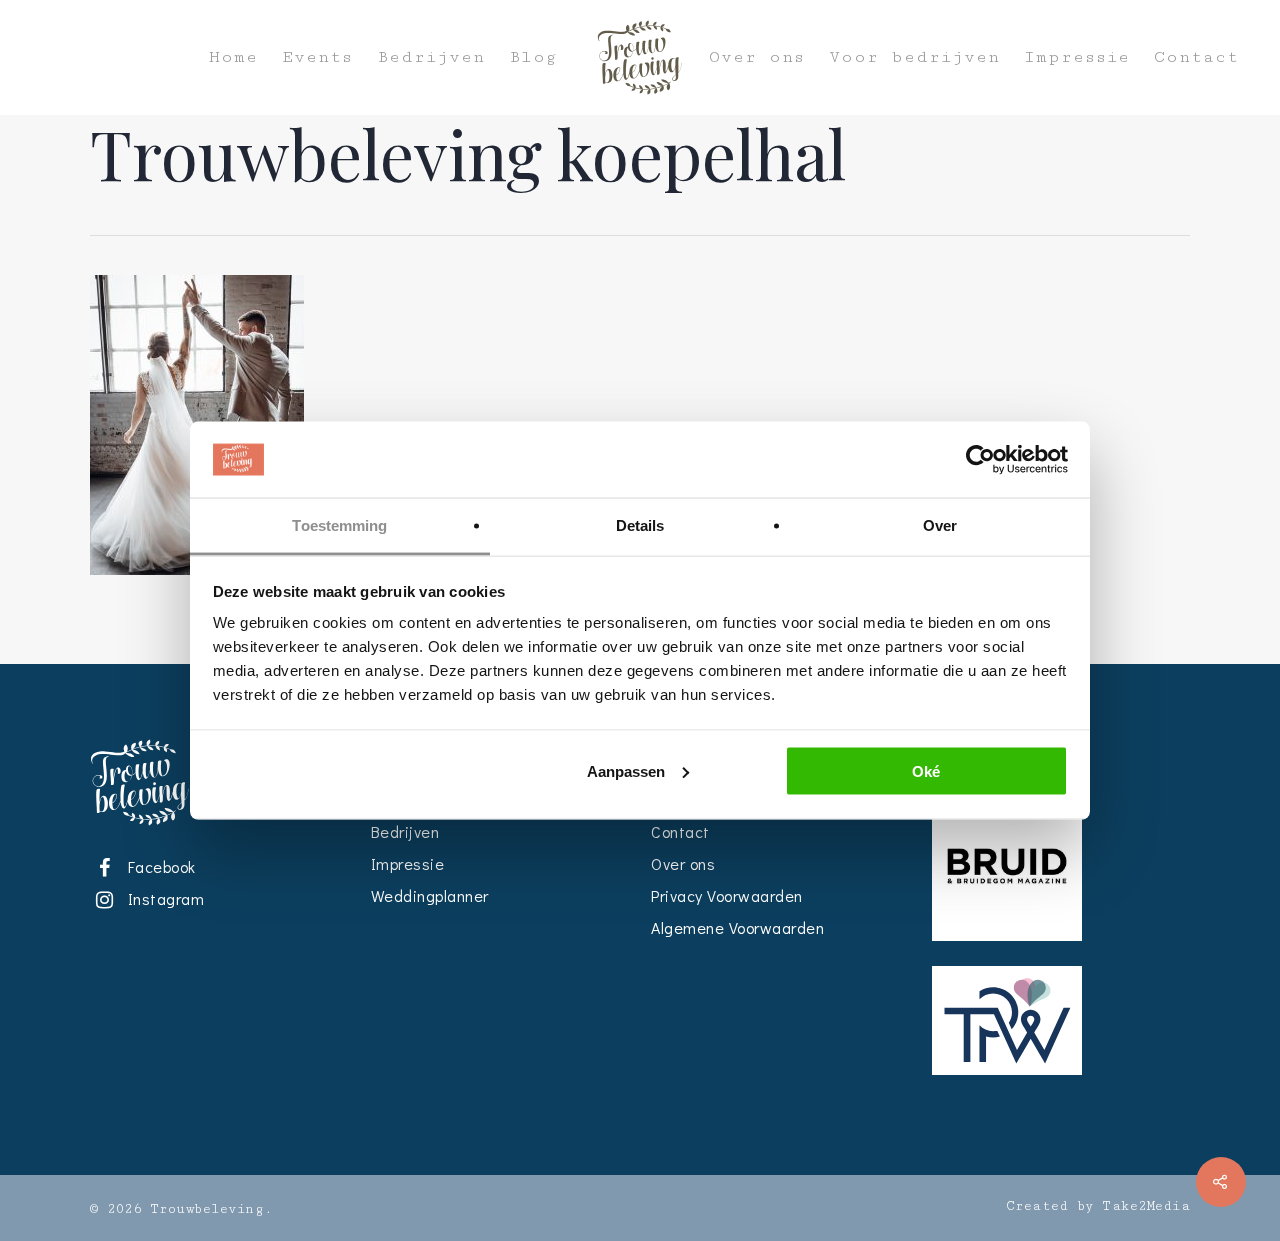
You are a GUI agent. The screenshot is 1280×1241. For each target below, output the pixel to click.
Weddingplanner (430, 895)
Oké (926, 770)
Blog (533, 57)
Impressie (1077, 57)
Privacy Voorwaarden (727, 895)
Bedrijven (431, 57)
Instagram (162, 898)
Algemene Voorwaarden (737, 927)
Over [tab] (940, 525)
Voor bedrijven (914, 57)
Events (317, 57)
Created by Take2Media (1098, 1206)
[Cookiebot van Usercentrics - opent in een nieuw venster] (980, 460)
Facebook (158, 866)
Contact (1196, 57)
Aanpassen (626, 770)
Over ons (757, 57)
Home (233, 57)
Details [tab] (640, 525)
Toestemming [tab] (339, 525)
